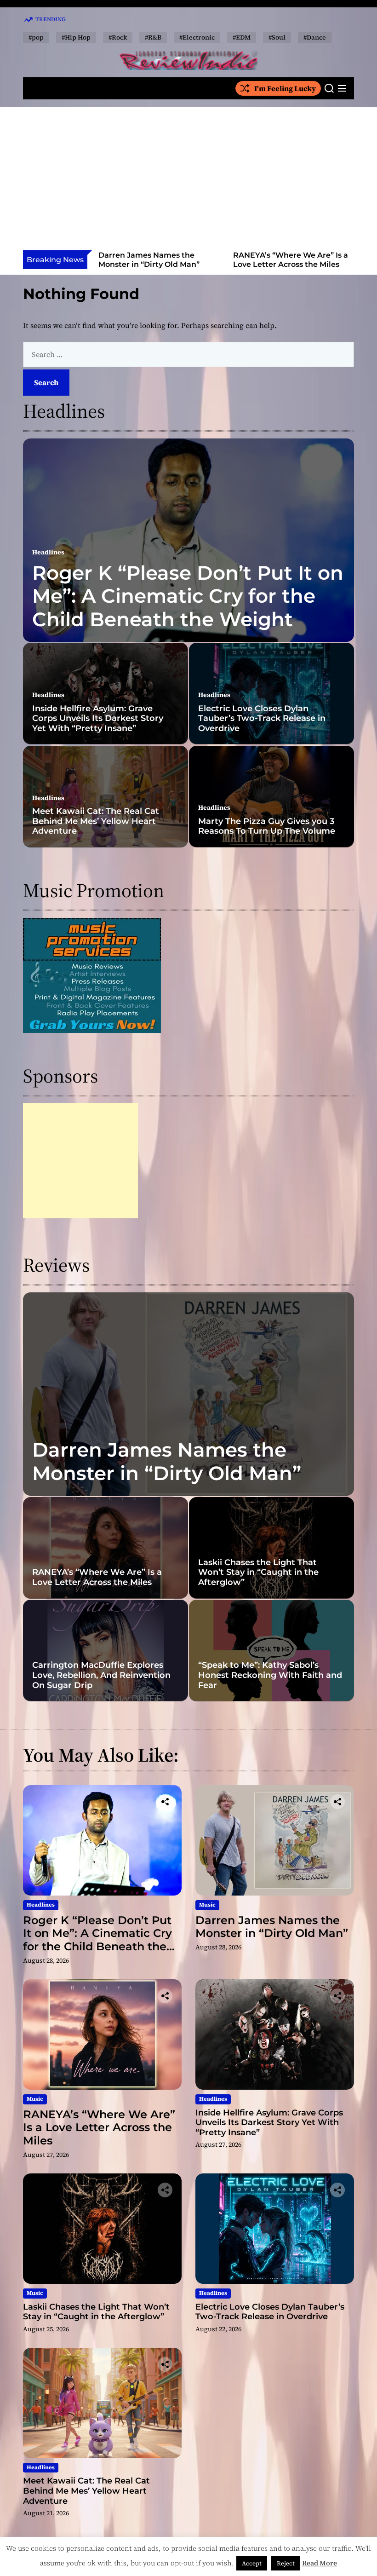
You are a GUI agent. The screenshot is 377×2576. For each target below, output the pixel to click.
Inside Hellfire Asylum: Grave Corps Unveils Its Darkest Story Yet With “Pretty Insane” (291, 264)
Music (207, 1905)
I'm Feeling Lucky (285, 88)
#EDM (242, 37)
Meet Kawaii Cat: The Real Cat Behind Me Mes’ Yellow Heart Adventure (96, 821)
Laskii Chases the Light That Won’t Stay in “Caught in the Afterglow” (258, 1572)
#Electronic (197, 37)
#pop (36, 37)
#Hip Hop (76, 37)
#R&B (153, 37)
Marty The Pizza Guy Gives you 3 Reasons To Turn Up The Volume (267, 826)
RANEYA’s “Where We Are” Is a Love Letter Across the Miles (156, 259)
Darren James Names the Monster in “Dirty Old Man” (167, 1461)
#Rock (118, 37)
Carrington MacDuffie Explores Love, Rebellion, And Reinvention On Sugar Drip (101, 1675)
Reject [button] (286, 2563)
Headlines (48, 552)
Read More (320, 2563)
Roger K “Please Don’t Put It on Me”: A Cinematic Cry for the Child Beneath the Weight (188, 596)
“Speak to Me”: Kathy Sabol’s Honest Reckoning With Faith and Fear (270, 1675)
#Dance (315, 37)
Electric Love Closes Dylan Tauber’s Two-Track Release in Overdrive (262, 718)
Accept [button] (252, 2563)
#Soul (277, 37)
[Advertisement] (188, 181)
